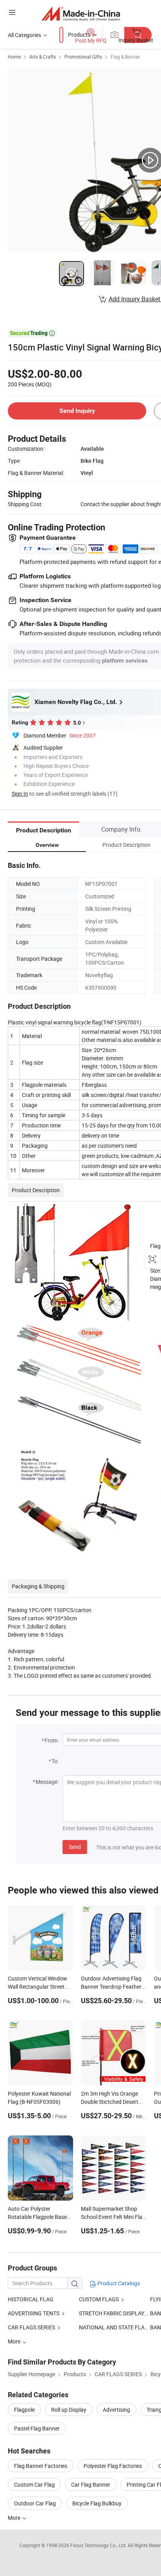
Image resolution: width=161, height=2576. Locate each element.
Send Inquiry (77, 411)
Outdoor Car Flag (35, 2503)
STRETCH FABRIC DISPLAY (112, 2313)
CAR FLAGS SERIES (31, 2327)
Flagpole (24, 2410)
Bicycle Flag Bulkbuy (97, 2503)
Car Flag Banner (91, 2484)
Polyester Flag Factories (113, 2466)
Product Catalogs (118, 2283)
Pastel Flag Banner (37, 2428)
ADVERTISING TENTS (34, 2313)
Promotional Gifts (83, 57)
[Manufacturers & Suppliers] (81, 13)
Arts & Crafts (43, 57)
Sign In (20, 794)
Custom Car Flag (34, 2484)
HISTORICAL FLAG (31, 2299)
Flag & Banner (125, 57)
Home (14, 57)
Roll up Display (69, 2410)
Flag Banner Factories (41, 2466)
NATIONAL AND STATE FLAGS (115, 2327)
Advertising (116, 2410)
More (15, 2518)
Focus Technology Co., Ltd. (99, 2545)
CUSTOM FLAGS (99, 2299)
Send (75, 1847)
